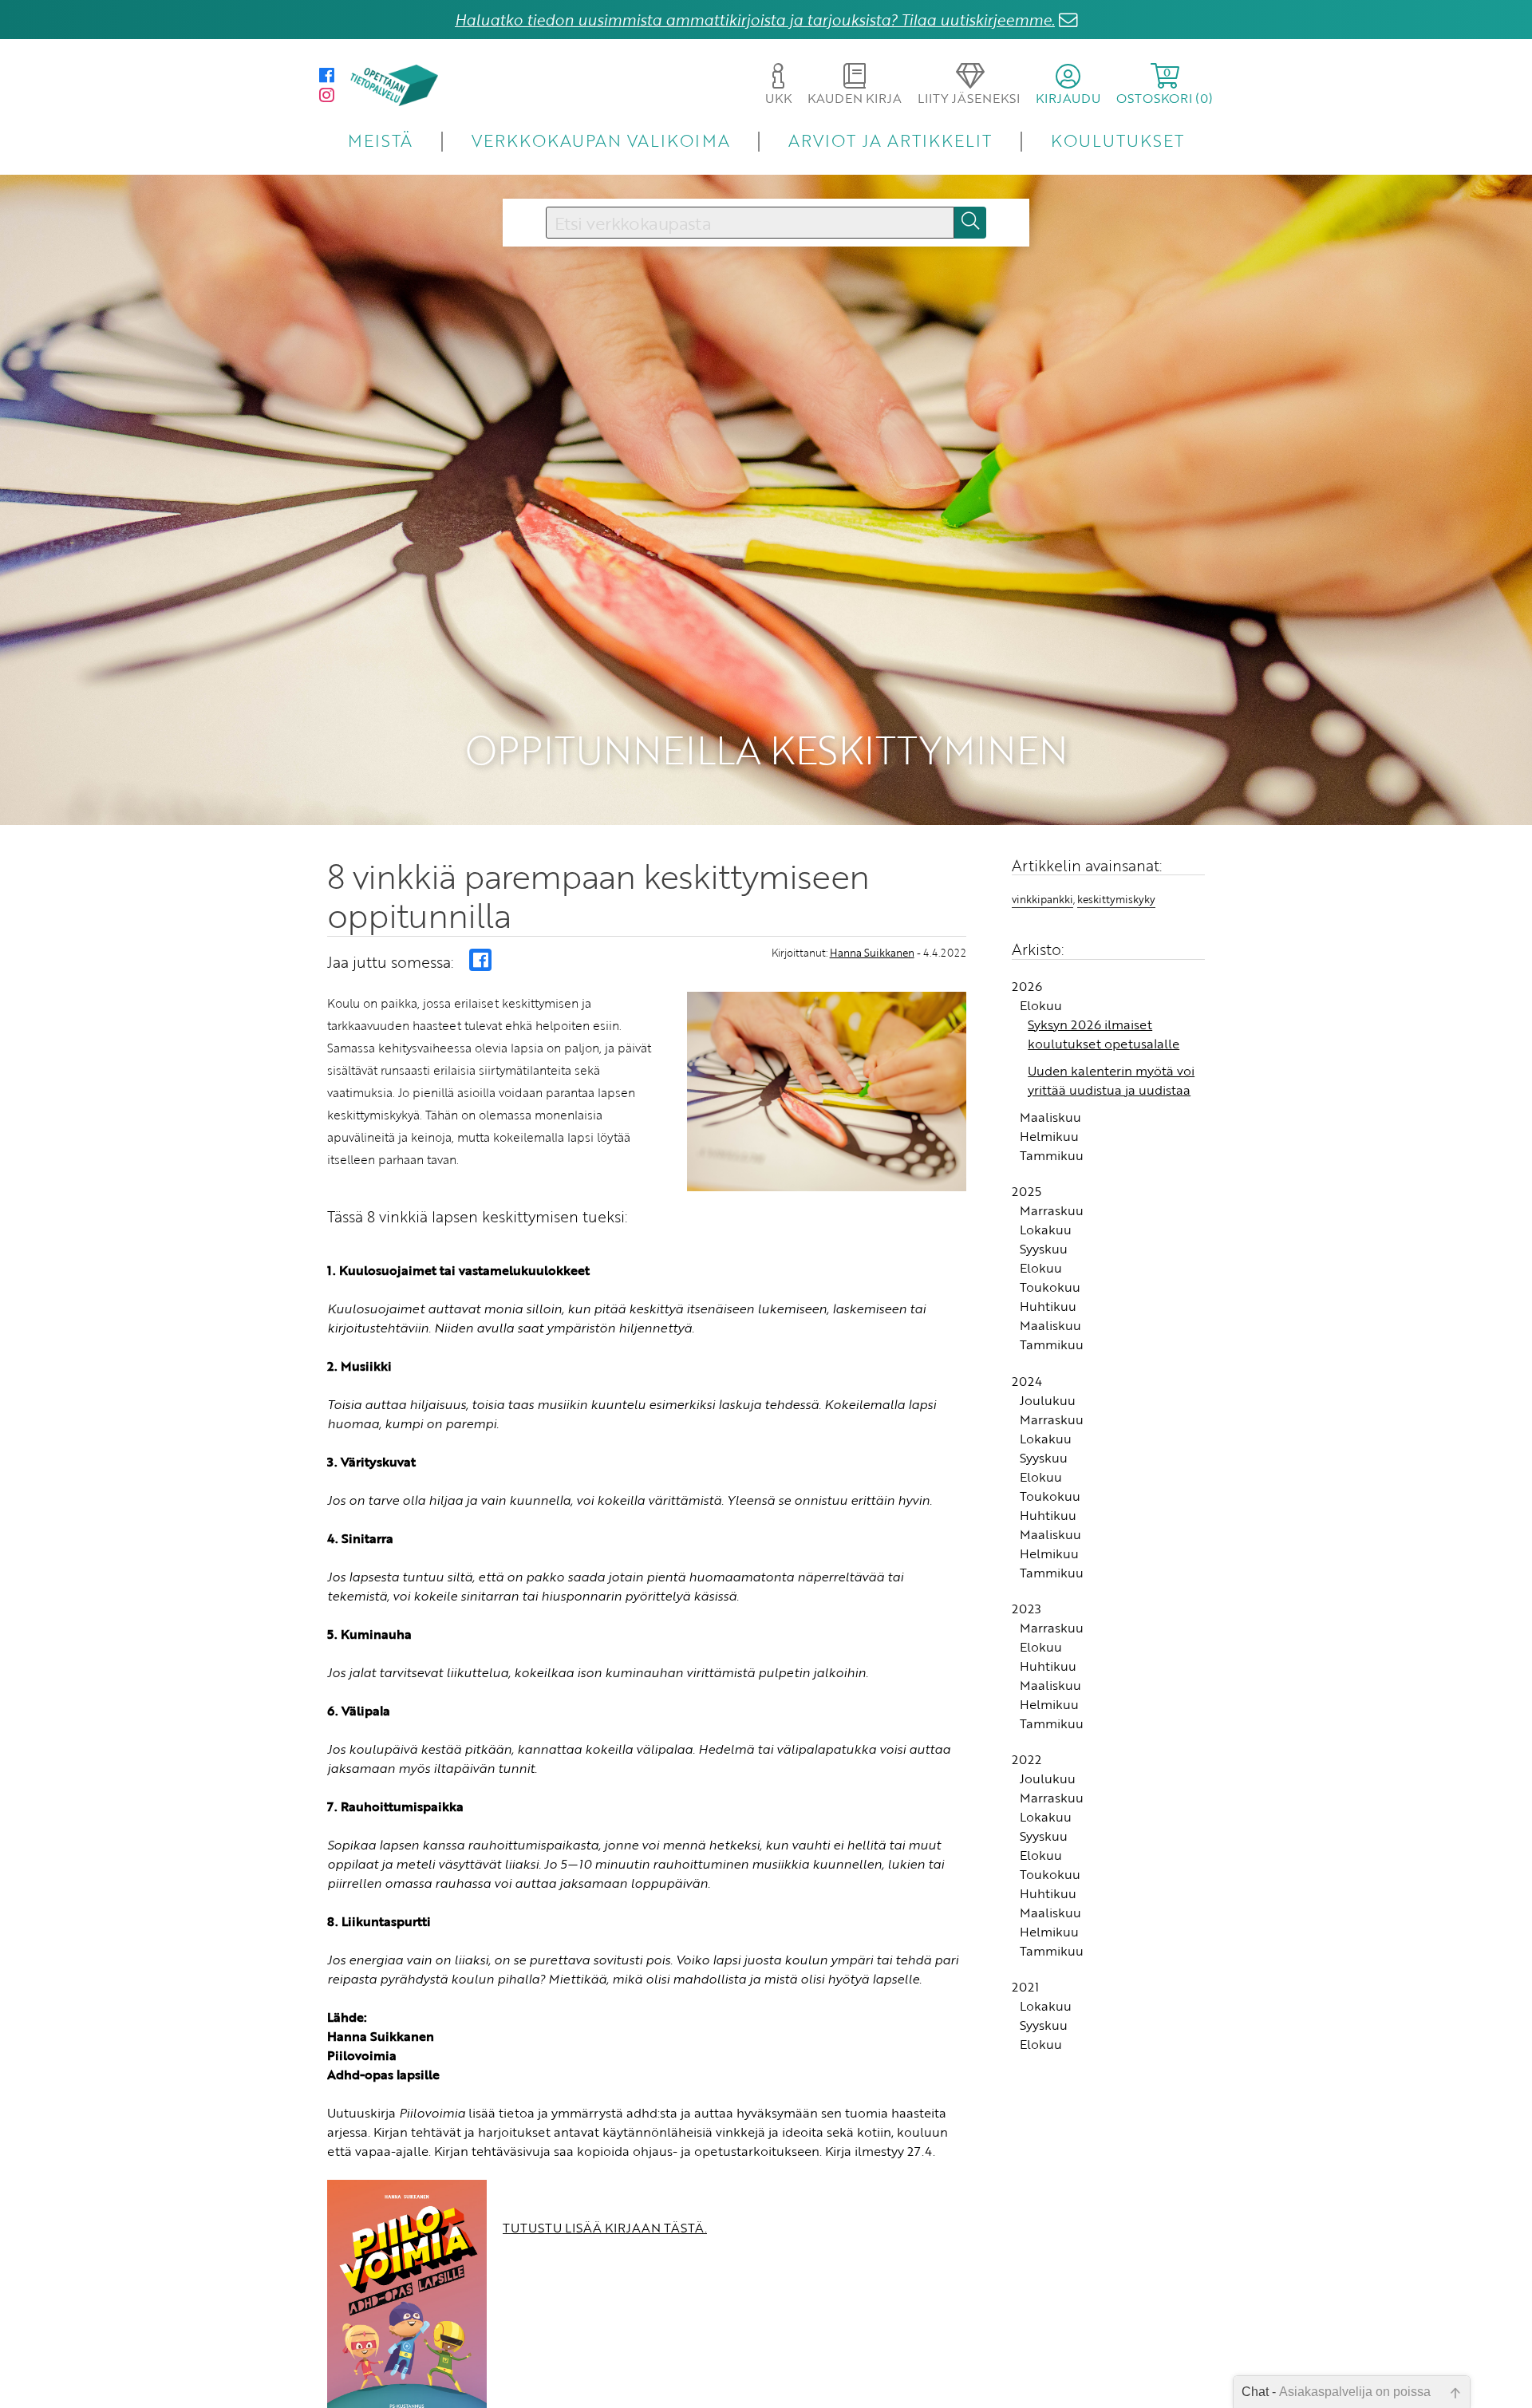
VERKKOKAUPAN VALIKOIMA (601, 140)
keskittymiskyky (1116, 899)
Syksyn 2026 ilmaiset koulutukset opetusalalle (1104, 1034)
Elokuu (1041, 1005)
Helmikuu (1049, 1136)
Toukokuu (1050, 1287)
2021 (1025, 1987)
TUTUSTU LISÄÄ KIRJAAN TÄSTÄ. (605, 2228)
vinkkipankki (1042, 899)
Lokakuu (1046, 1230)
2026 (1027, 986)
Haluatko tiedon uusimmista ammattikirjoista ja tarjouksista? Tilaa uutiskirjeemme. (755, 20)
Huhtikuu (1048, 1306)
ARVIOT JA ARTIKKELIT (890, 140)
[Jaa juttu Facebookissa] (480, 960)
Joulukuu (1048, 1400)
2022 (1027, 1759)
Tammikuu (1052, 1155)
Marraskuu (1052, 1210)
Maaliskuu (1050, 1117)
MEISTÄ (380, 140)
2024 (1027, 1381)
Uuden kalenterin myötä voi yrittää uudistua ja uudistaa (1111, 1080)
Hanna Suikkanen (872, 953)
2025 (1027, 1191)
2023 (1027, 1609)
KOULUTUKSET (1117, 140)
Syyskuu (1044, 1249)
